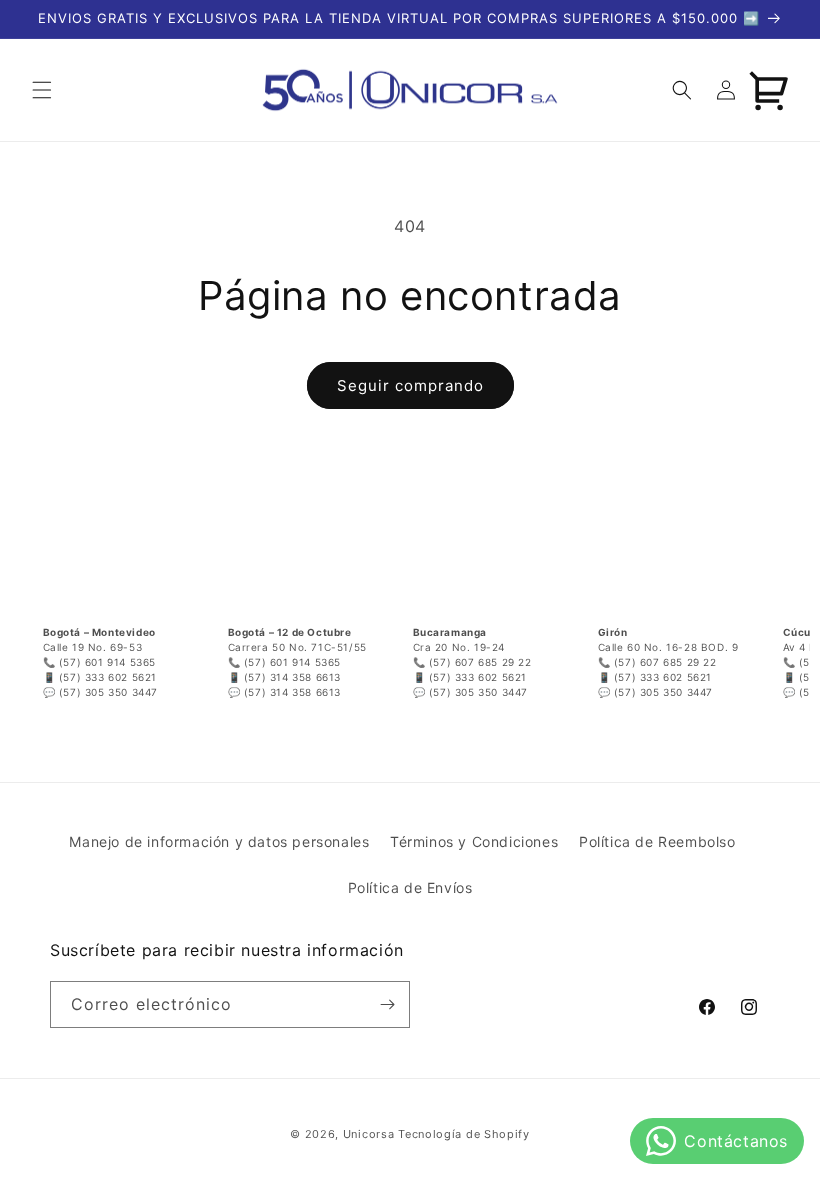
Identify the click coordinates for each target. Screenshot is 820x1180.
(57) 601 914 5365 (107, 662)
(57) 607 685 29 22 (480, 662)
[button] (42, 90)
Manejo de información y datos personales (219, 841)
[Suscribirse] (387, 1004)
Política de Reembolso (657, 841)
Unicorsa (369, 1134)
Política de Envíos (410, 887)
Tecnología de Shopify (464, 1134)
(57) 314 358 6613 (292, 677)
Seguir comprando (410, 385)
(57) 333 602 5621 (108, 677)
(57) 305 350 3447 (108, 692)
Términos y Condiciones (474, 841)
